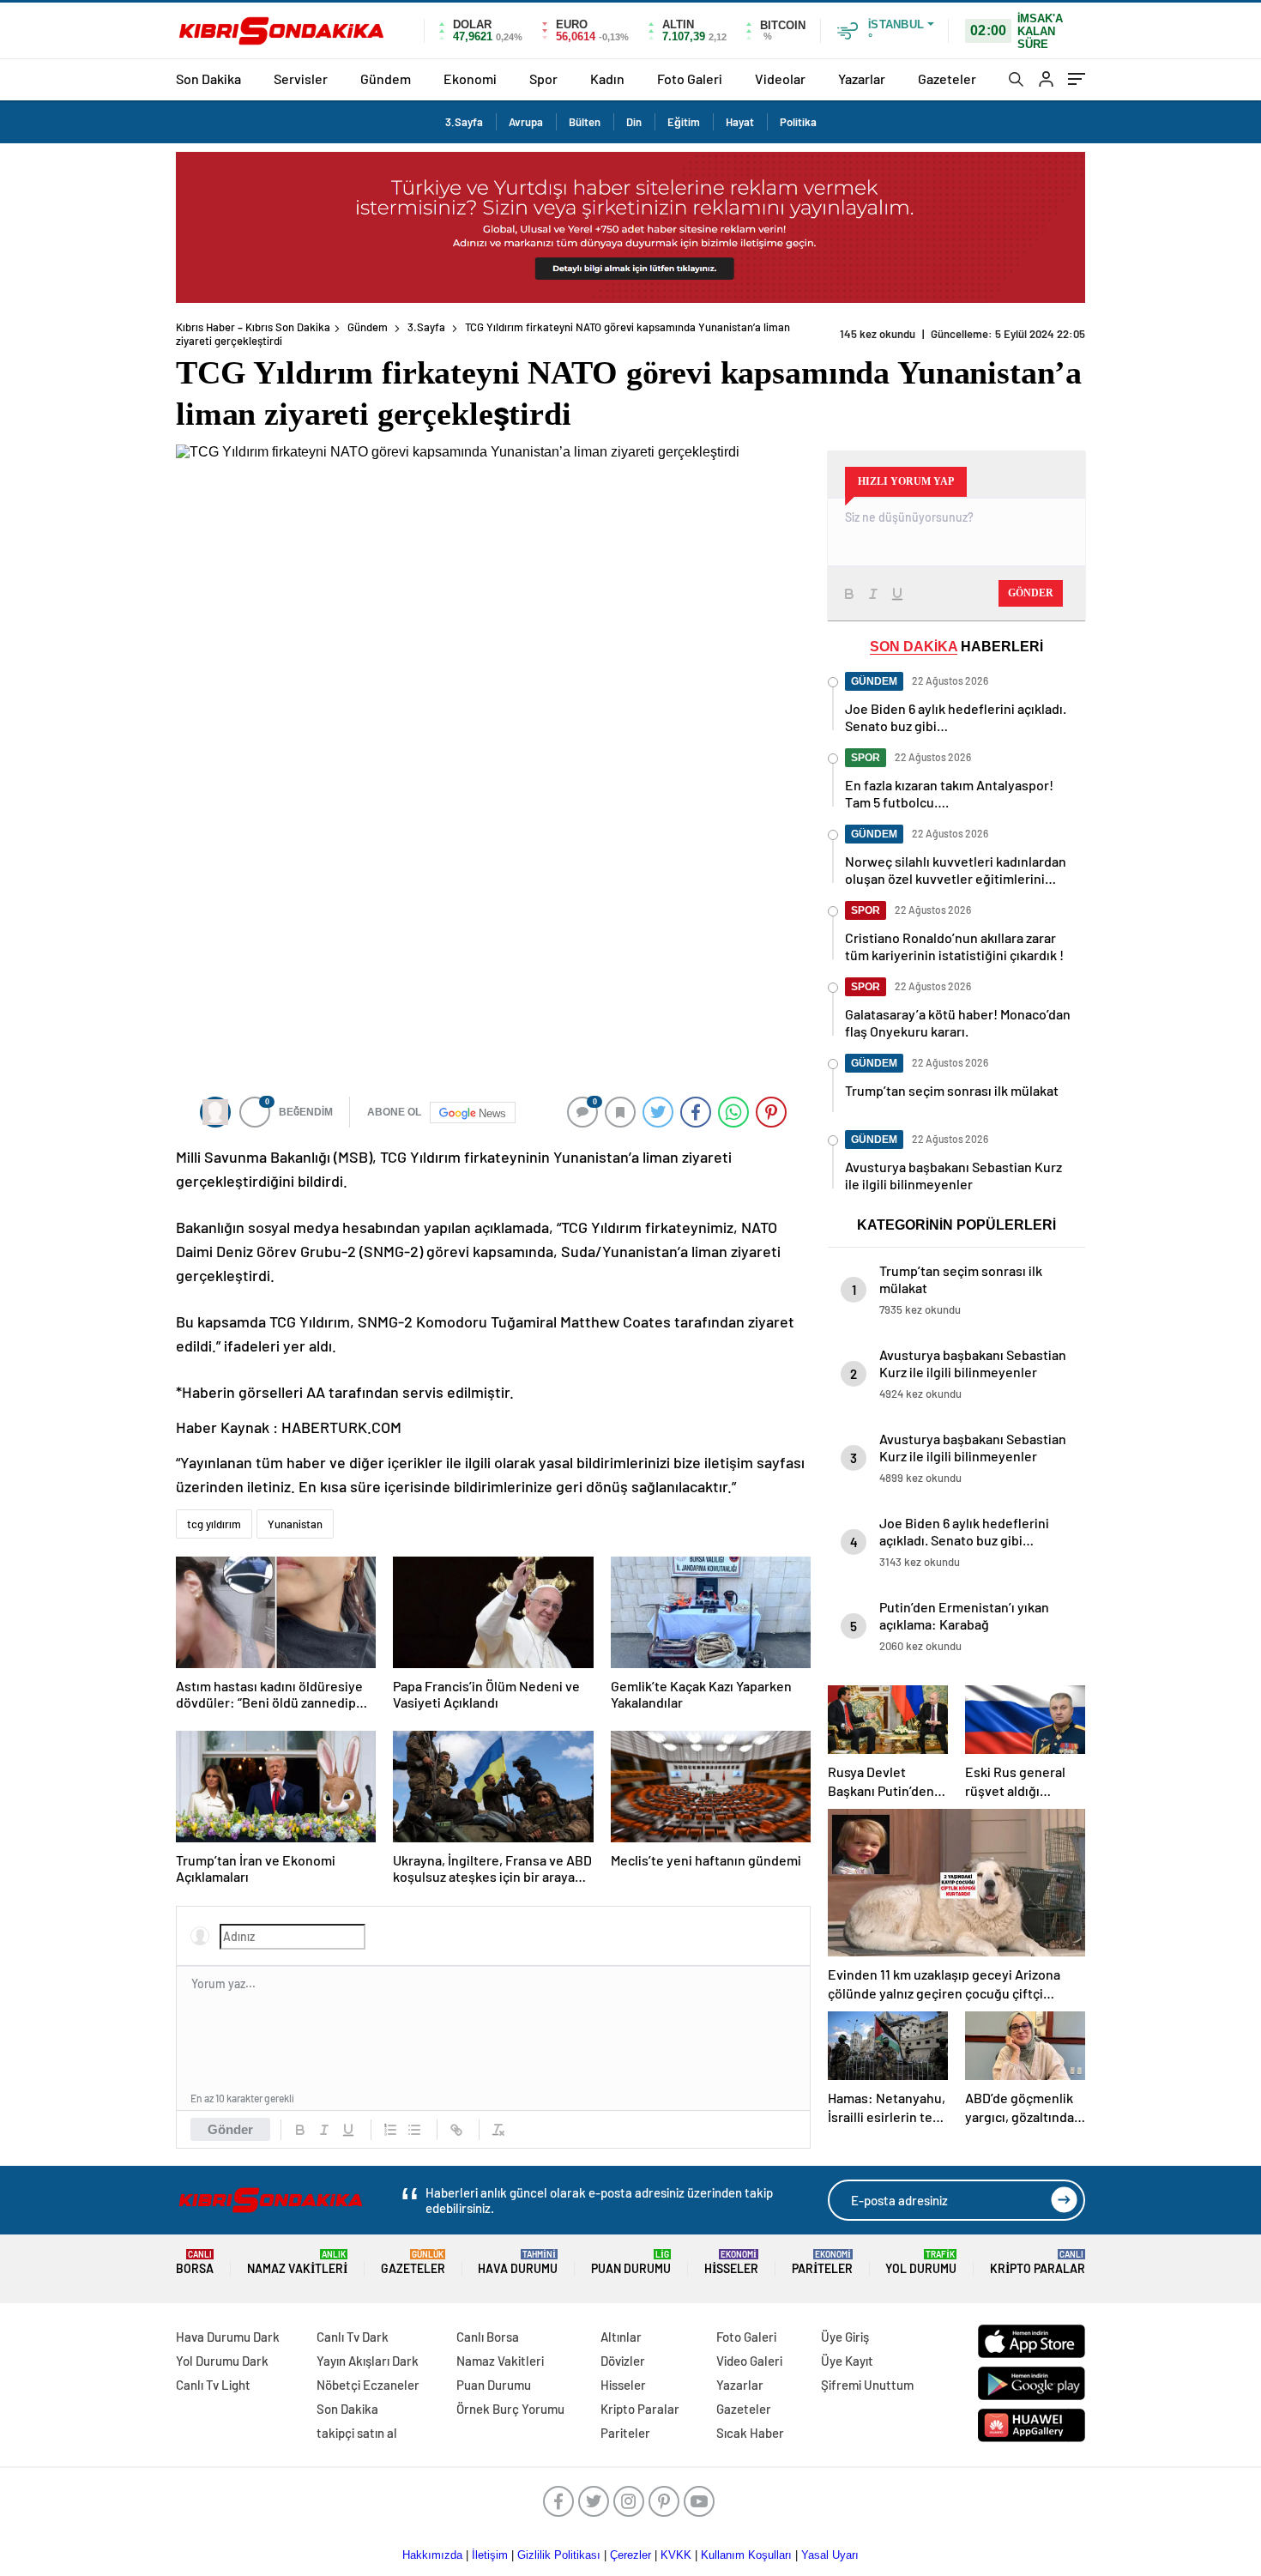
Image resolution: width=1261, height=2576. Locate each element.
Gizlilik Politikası (559, 2555)
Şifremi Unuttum (867, 2385)
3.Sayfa (464, 122)
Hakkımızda (432, 2555)
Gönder (230, 2129)
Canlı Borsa (488, 2337)
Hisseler (731, 2262)
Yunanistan (295, 1524)
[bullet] (414, 2130)
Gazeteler (947, 79)
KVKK (676, 2555)
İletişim (490, 2555)
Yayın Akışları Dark (368, 2361)
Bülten (585, 122)
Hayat (740, 122)
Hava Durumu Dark (228, 2337)
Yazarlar (862, 79)
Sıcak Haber (750, 2433)
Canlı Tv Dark (353, 2337)
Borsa (195, 2262)
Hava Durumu (518, 2262)
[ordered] (390, 2130)
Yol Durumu (921, 2262)
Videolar (780, 79)
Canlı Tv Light (213, 2385)
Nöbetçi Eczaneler (368, 2385)
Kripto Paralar (1038, 2262)
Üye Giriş (845, 2337)
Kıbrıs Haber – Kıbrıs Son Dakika (253, 327)
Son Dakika (208, 79)
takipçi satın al (357, 2433)
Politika (798, 122)
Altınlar (621, 2337)
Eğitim (684, 122)
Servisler (301, 79)
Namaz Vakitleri (297, 2262)
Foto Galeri (690, 79)
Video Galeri (749, 2361)
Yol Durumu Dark (222, 2361)
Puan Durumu (631, 2262)
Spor (543, 79)
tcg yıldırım (214, 1524)
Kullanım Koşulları (746, 2555)
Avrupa (526, 122)
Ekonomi (470, 79)
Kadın (607, 79)
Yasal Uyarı (830, 2555)
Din (634, 122)
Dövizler (623, 2361)
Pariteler (822, 2262)
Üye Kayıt (847, 2361)
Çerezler (630, 2555)
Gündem (386, 79)
